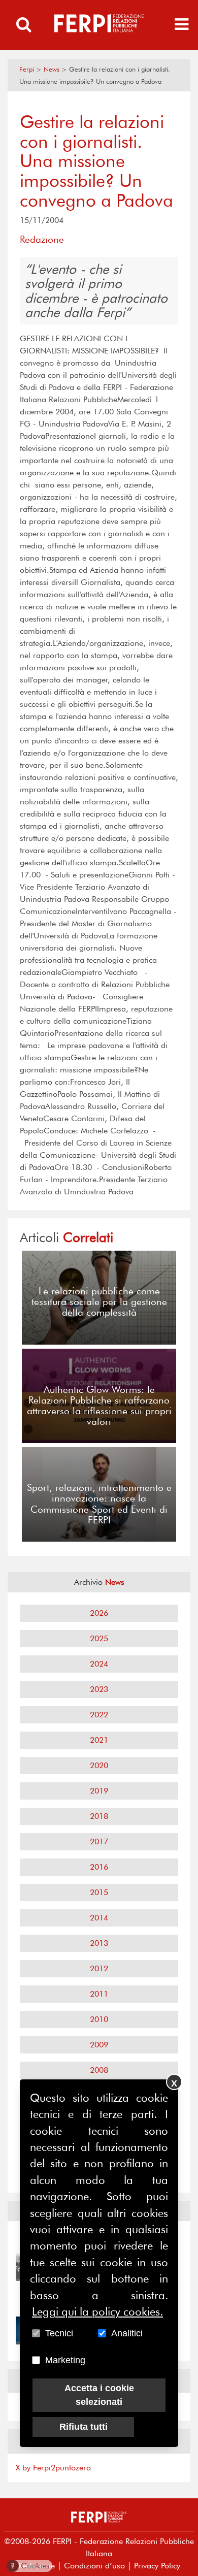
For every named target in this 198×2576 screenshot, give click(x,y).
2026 (99, 1613)
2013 (99, 1943)
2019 (99, 1791)
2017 (99, 1841)
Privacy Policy (157, 2566)
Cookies (30, 2566)
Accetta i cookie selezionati (99, 2395)
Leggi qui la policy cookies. (97, 2311)
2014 (99, 1918)
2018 (99, 1816)
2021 (99, 1740)
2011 (99, 1994)
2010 (99, 2019)
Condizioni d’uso (94, 2566)
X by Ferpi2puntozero (53, 2468)
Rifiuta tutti (84, 2427)
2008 (99, 2070)
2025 (99, 1638)
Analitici (127, 2333)
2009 (99, 2045)
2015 (99, 1892)
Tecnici (59, 2333)
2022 (99, 1715)
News (52, 69)
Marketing (65, 2360)
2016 (99, 1867)
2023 (99, 1689)
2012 (99, 1968)
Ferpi (27, 69)
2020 (99, 1765)
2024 (99, 1664)
